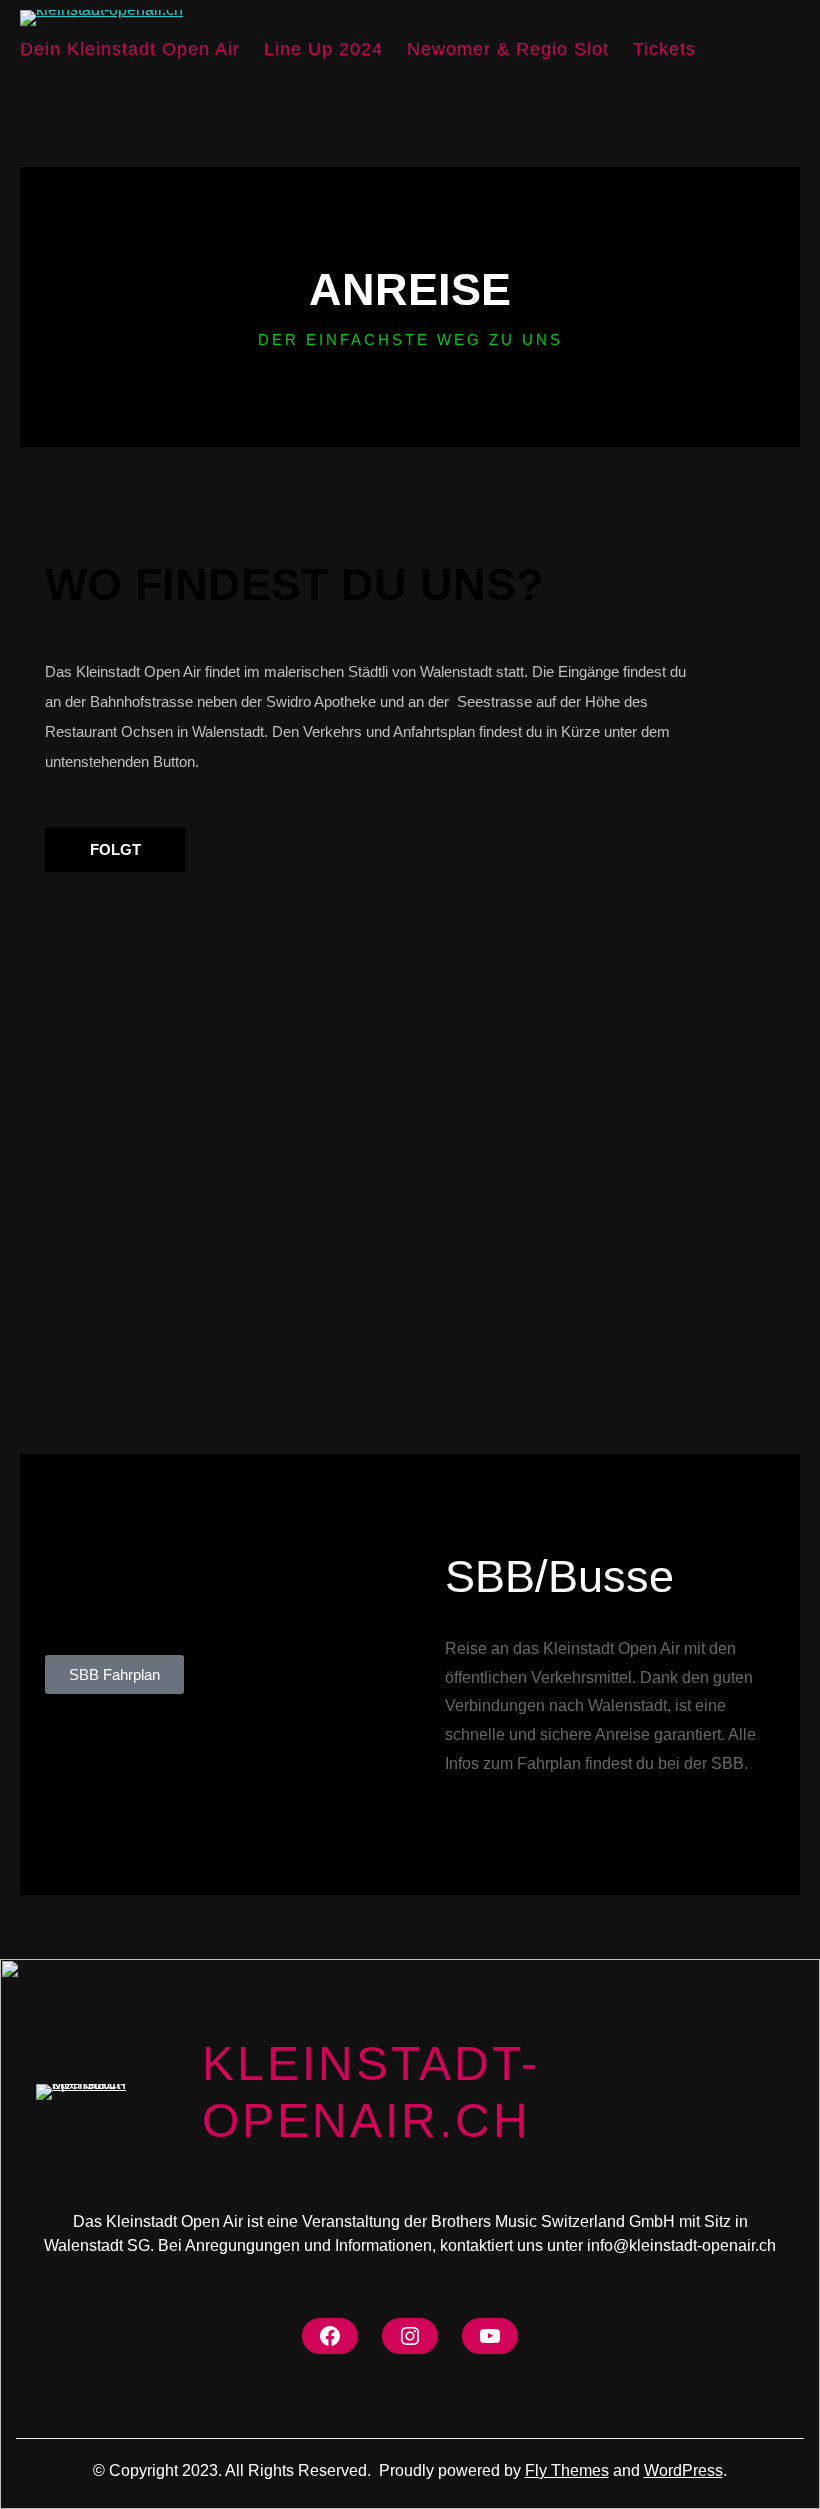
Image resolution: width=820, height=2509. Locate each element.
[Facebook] (330, 2336)
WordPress (683, 2470)
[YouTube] (490, 2336)
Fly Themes (567, 2470)
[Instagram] (410, 2336)
